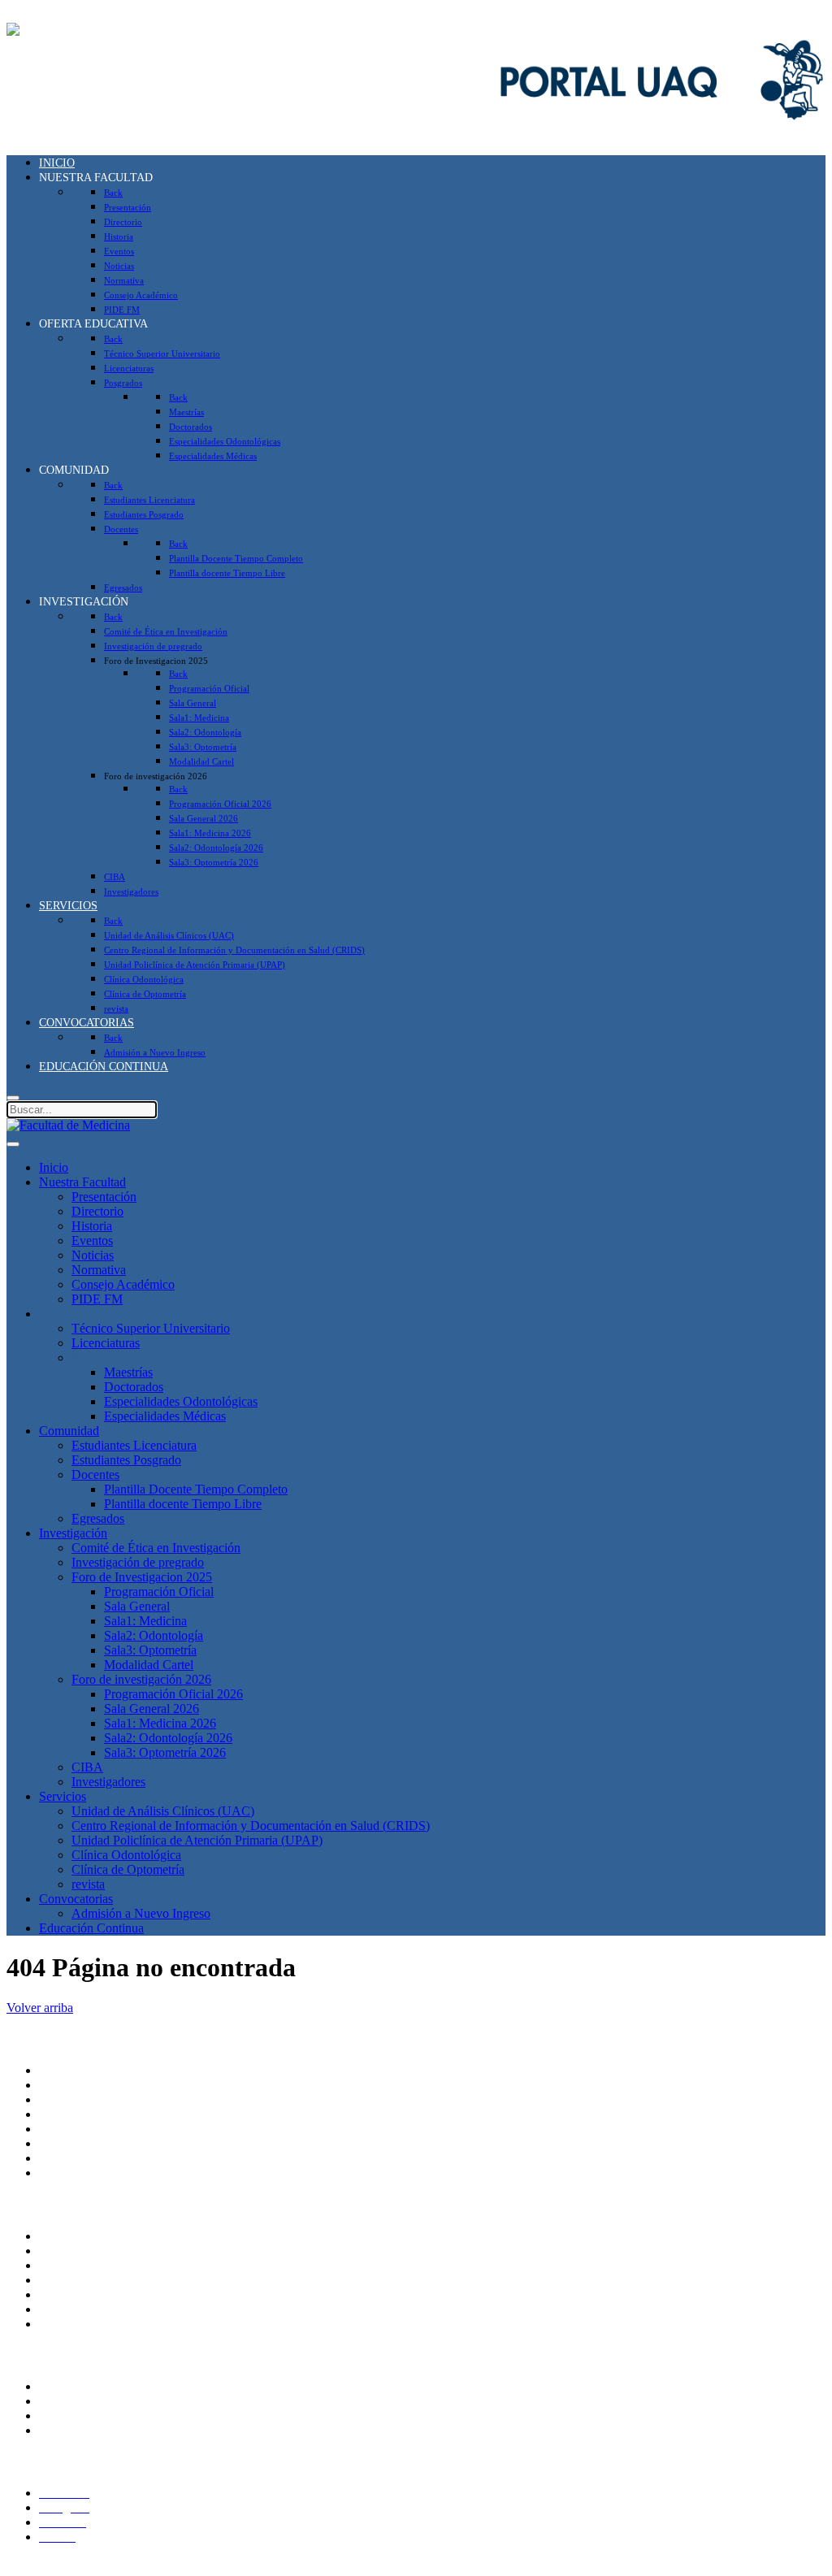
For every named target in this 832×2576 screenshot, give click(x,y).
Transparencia (75, 2236)
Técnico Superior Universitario (151, 1328)
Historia (92, 1226)
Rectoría (61, 2085)
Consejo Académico (123, 1284)
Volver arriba (40, 2008)
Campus (60, 2173)
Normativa (99, 1270)
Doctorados (134, 1387)
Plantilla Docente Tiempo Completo (196, 1489)
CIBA (87, 1767)
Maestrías (128, 1372)
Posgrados (98, 1357)
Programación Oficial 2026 (173, 1694)
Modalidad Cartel (149, 1665)
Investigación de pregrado (138, 1562)
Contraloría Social (85, 2280)
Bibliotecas (67, 2324)
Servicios (63, 1796)
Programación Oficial (159, 1592)
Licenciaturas (106, 1343)
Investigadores (108, 1782)
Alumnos (63, 2386)
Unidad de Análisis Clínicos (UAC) (163, 1811)
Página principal (80, 2070)
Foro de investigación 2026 (141, 1679)
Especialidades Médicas (165, 1416)
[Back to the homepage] (68, 30)
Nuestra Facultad (82, 1182)
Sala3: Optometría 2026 (165, 1752)
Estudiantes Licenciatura (134, 1445)
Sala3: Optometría (150, 1650)
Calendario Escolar (88, 2309)
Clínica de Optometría (128, 1869)
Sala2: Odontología (154, 1635)
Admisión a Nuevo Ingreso (141, 1913)
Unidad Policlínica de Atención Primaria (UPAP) (197, 1840)
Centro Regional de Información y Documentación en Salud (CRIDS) (251, 1826)
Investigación (73, 1533)
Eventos (92, 1240)
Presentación (104, 1197)
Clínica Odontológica (126, 1855)
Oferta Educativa (82, 1314)
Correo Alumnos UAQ (98, 2401)
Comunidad (69, 1431)
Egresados (98, 1518)
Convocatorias (76, 1899)
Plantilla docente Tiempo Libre (183, 1504)
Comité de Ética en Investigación (156, 1548)
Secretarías (67, 2099)
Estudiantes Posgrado (126, 1460)
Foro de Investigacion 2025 (142, 1577)
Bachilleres (67, 2143)
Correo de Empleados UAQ (111, 2265)
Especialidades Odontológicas (181, 1401)
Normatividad (74, 2251)
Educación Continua (91, 1928)
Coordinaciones (79, 2129)
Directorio (97, 1211)
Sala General (137, 1606)
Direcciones (69, 2114)
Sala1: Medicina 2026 (160, 1723)
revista (88, 1884)
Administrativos (80, 2430)
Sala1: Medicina (145, 1621)
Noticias (93, 1255)
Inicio (54, 1167)
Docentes (95, 1474)
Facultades (66, 2158)
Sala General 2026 (152, 1709)
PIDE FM (97, 1299)
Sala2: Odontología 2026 (168, 1738)
